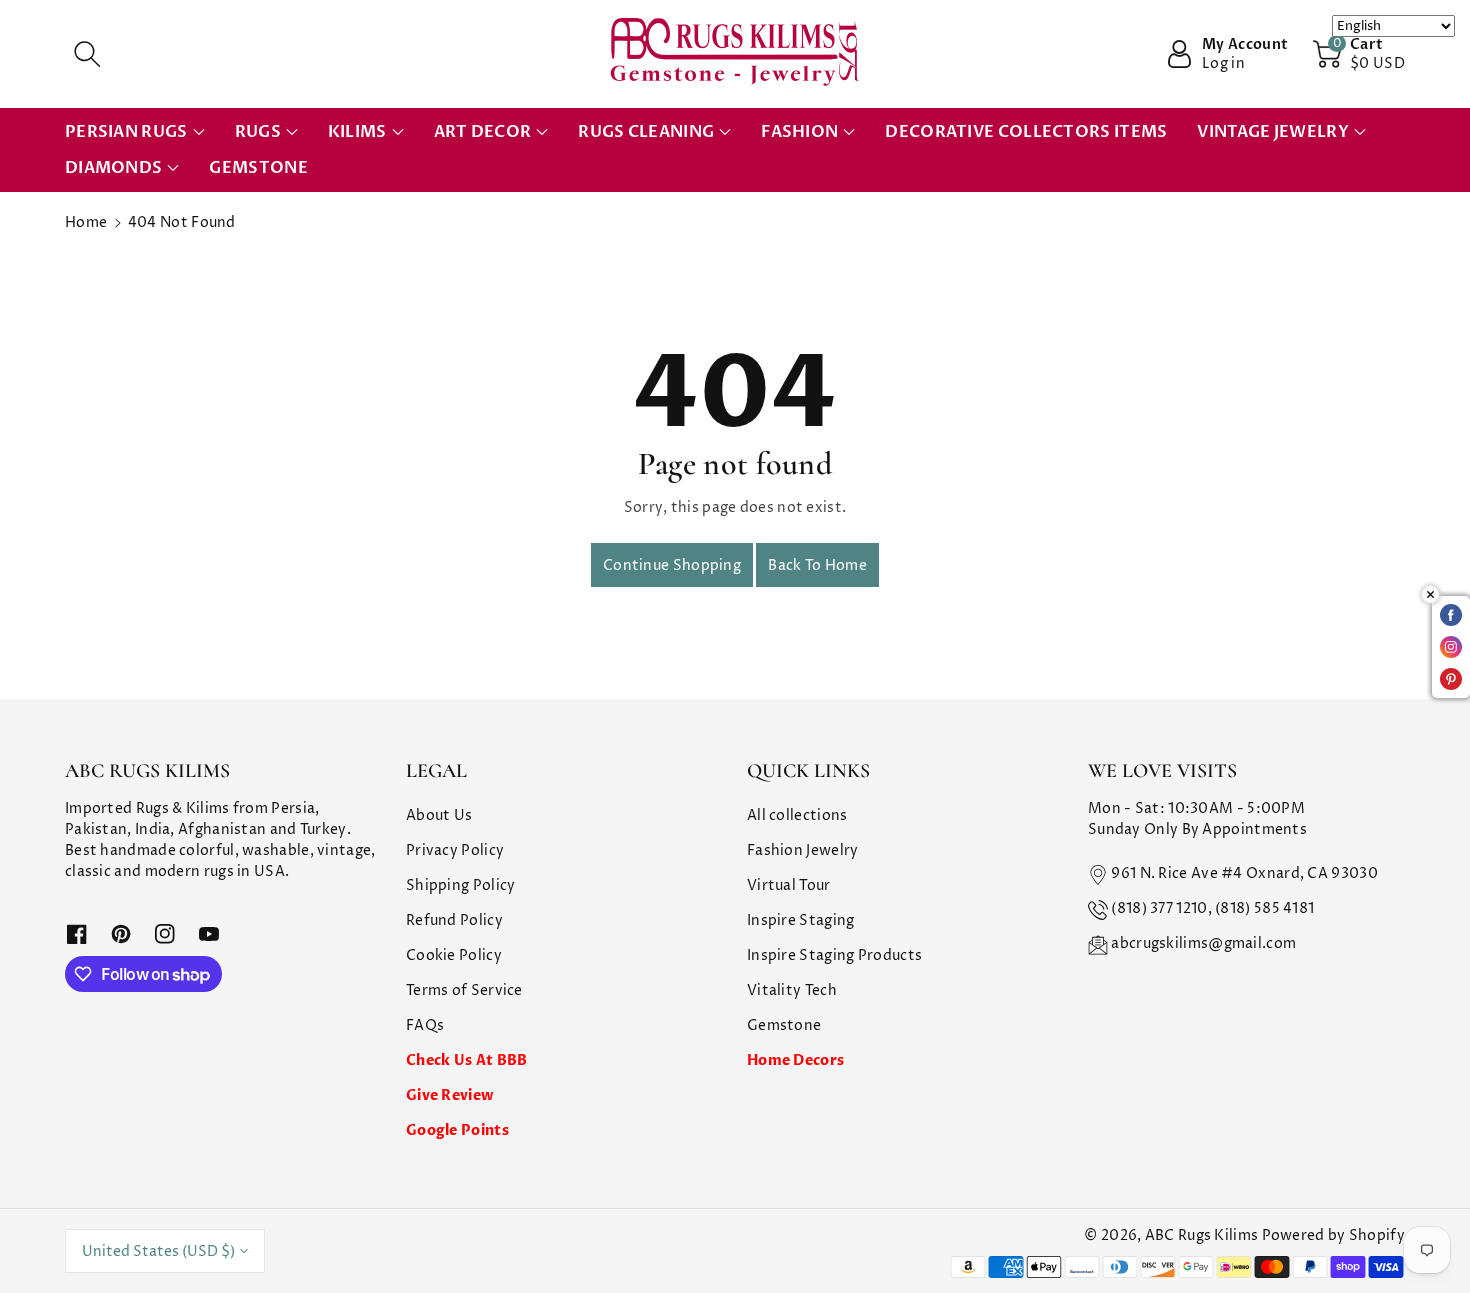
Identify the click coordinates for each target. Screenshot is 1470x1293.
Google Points (457, 1130)
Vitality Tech (792, 990)
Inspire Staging (801, 920)
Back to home (817, 565)
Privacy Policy (455, 850)
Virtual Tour (789, 885)
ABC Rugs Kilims (1202, 1235)
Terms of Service (464, 990)
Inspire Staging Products (834, 955)
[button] (87, 54)
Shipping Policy (461, 885)
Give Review (449, 1095)
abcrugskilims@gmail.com (1203, 943)
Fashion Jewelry (803, 850)
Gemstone (784, 1025)
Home (86, 222)
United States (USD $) (158, 1251)
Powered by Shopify (1333, 1235)
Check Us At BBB (467, 1060)
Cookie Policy (454, 955)
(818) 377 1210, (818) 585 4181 (1212, 908)
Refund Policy (454, 920)
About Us (439, 815)
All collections (797, 815)
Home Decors (795, 1060)
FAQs (425, 1025)
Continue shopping (672, 565)
